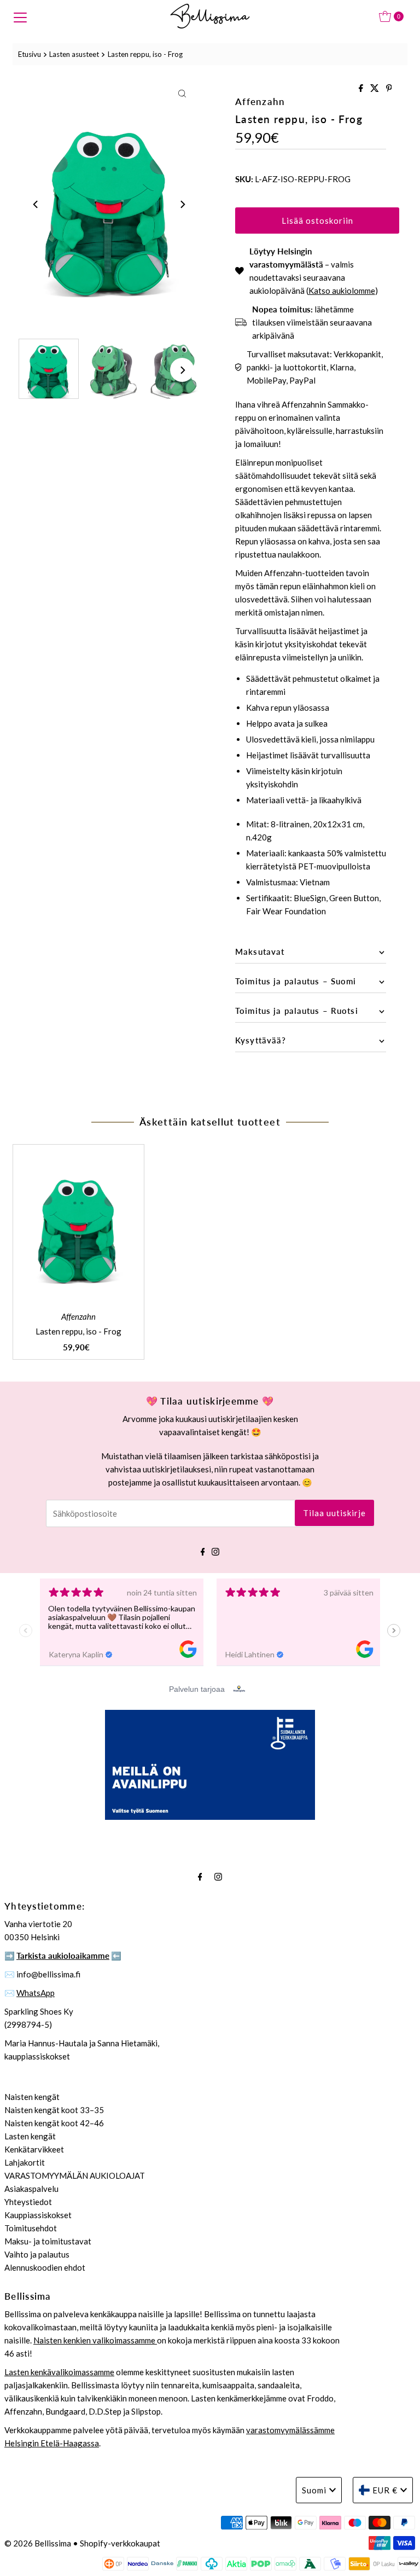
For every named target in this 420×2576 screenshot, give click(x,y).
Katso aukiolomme (342, 291)
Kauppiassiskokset (38, 2215)
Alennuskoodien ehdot (45, 2267)
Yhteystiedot (28, 2202)
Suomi (314, 2490)
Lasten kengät (30, 2136)
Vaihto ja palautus (37, 2254)
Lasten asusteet (74, 54)
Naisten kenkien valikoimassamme (95, 2340)
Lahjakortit (25, 2162)
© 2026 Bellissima (38, 2543)
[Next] (182, 205)
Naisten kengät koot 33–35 (54, 2110)
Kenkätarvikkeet (34, 2149)
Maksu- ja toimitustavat (48, 2241)
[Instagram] (215, 1550)
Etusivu (30, 54)
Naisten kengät (32, 2097)
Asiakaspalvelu (31, 2189)
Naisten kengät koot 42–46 (54, 2123)
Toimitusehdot (31, 2228)
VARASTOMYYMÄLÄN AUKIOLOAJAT (75, 2175)
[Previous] (36, 205)
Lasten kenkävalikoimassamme (59, 2372)
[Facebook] (203, 1550)
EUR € (385, 2490)
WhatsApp (36, 1993)
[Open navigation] (20, 16)
